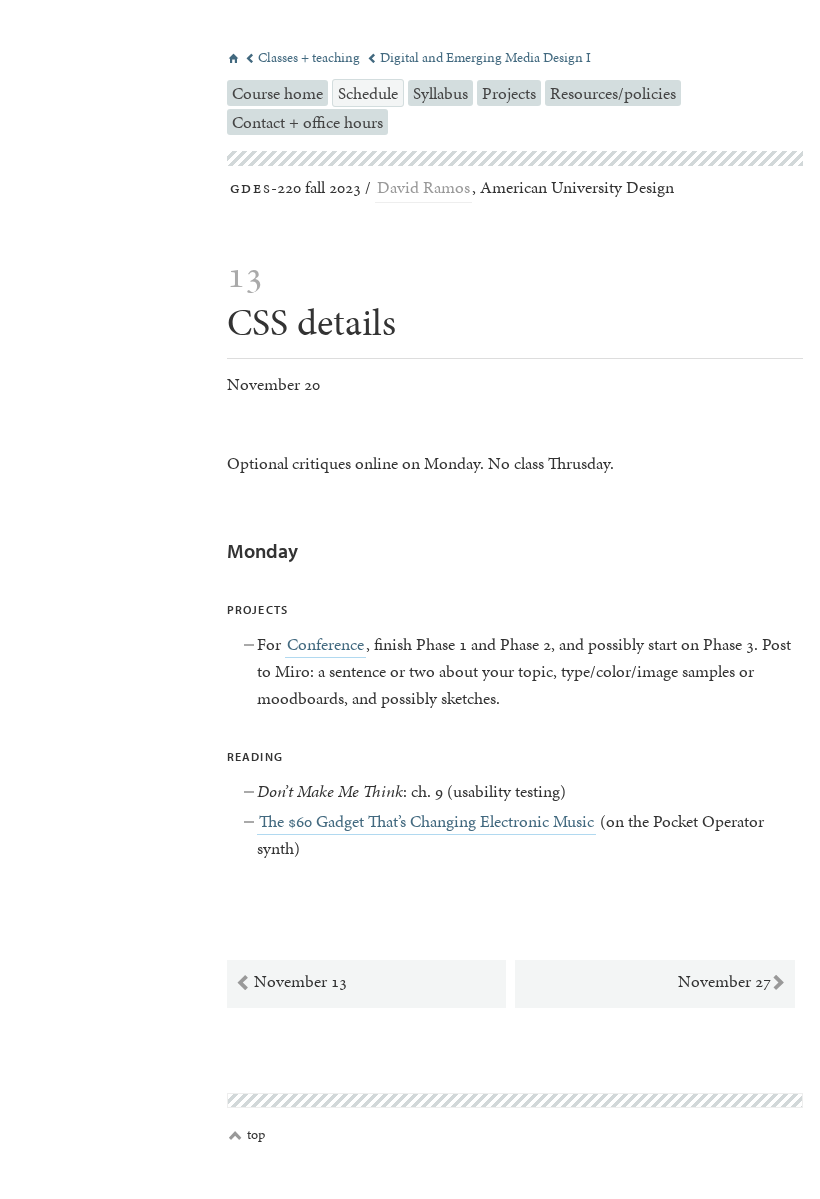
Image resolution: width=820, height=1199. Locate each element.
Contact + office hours (307, 122)
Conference (325, 644)
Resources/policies (613, 93)
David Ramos (423, 187)
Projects (509, 93)
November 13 (291, 982)
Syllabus (440, 93)
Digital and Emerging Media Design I (479, 57)
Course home (277, 93)
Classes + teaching (304, 57)
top (247, 1135)
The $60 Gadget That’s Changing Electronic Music (426, 821)
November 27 (732, 982)
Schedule (368, 93)
